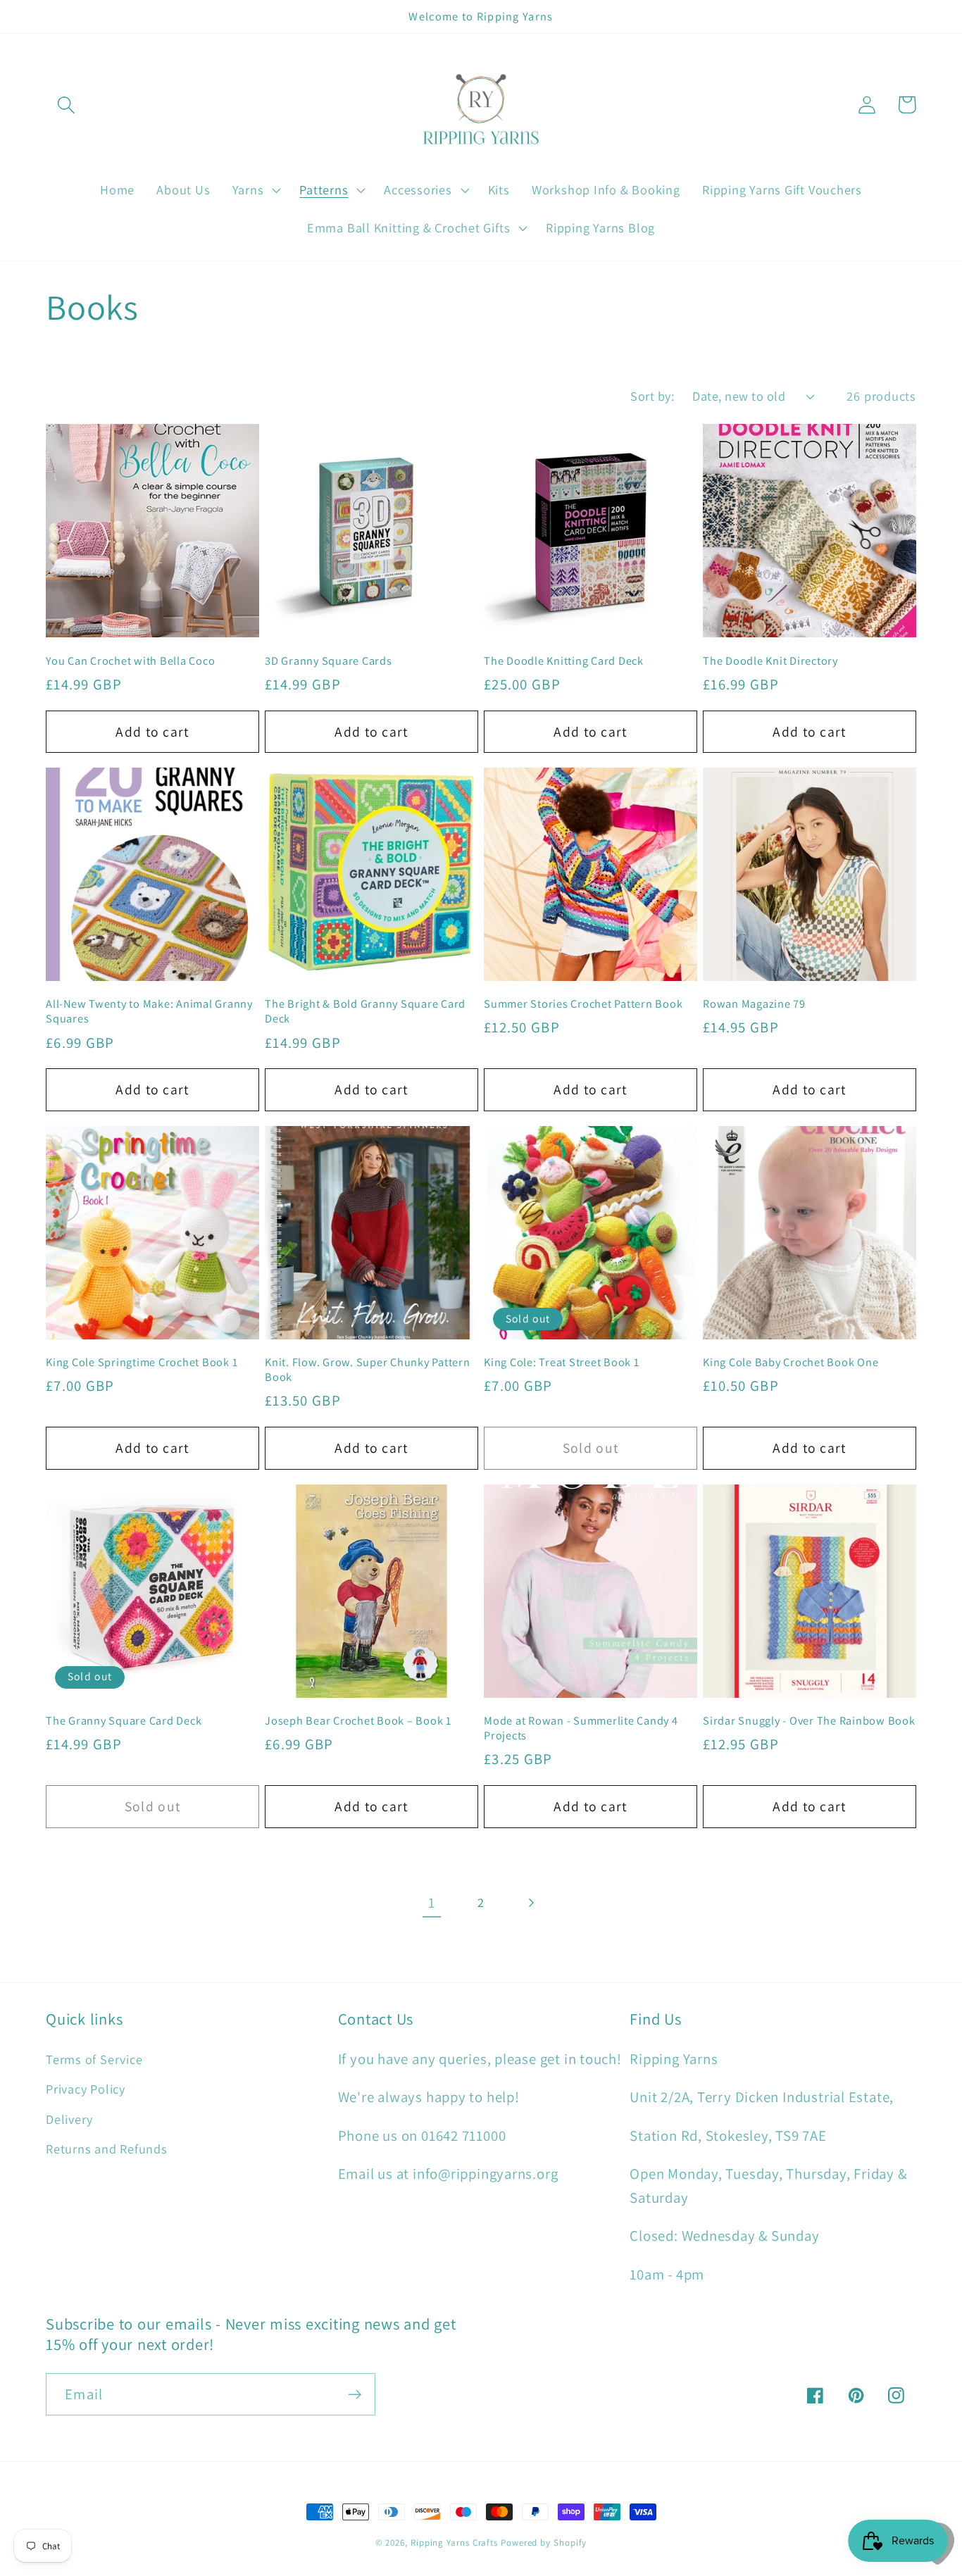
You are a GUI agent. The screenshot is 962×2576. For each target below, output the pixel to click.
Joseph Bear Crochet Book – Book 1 (358, 1721)
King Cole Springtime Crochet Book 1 (142, 1362)
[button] (66, 105)
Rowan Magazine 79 (754, 1004)
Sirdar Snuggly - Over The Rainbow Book (809, 1721)
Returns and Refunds (107, 2149)
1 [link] (432, 1902)
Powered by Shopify (544, 2543)
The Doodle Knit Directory (770, 661)
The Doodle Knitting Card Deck (564, 661)
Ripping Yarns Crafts (454, 2543)
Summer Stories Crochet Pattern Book (583, 1004)
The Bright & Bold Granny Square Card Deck (365, 1011)
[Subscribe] (355, 2395)
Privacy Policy (86, 2089)
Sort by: (652, 396)
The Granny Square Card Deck (124, 1721)
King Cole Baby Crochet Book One (791, 1362)
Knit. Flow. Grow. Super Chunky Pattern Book (368, 1370)
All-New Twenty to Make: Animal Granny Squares (149, 1011)
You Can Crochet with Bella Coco (130, 661)
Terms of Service (94, 2059)
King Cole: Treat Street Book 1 (562, 1362)
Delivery (69, 2119)
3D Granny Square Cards (329, 661)
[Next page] (531, 1903)
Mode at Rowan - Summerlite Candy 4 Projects (581, 1728)
